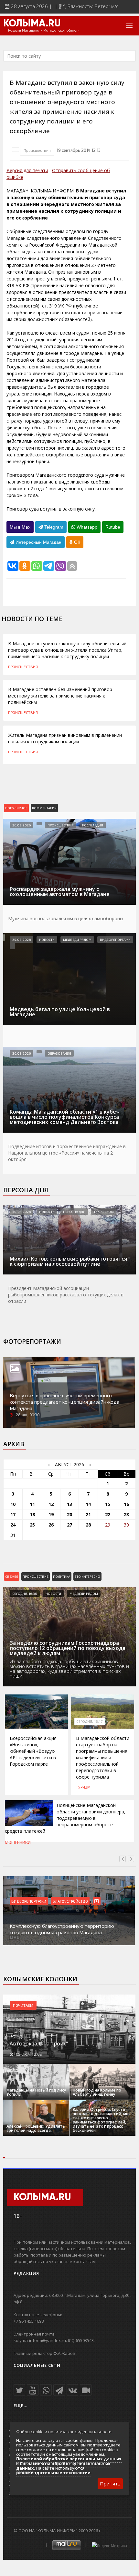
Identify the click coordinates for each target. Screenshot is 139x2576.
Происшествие (36, 1576)
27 (69, 1525)
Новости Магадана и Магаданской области (44, 31)
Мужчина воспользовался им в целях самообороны (66, 918)
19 (51, 1514)
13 (69, 1504)
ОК (76, 542)
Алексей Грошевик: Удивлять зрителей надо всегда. (36, 2128)
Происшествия (37, 150)
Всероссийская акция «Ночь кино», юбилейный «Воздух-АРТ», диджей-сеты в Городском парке (33, 1751)
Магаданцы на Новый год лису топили (36, 2092)
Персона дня (26, 1190)
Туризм (83, 1787)
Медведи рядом (77, 940)
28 (88, 1525)
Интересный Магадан (38, 542)
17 (13, 1514)
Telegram (53, 527)
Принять (110, 2483)
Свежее (12, 1576)
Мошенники (18, 1842)
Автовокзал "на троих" (39, 2044)
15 (108, 1504)
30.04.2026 (21, 1212)
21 (88, 1514)
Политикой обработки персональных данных (69, 2459)
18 (32, 1514)
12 (51, 1504)
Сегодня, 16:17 (90, 1722)
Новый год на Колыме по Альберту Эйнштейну (97, 2092)
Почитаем (23, 2005)
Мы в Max (20, 527)
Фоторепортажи (32, 1342)
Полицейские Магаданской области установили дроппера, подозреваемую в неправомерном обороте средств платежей (65, 1818)
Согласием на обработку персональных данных (63, 2466)
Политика (62, 1576)
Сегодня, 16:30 (25, 1594)
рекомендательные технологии (53, 2473)
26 (51, 1525)
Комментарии (44, 808)
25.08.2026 (21, 940)
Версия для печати (27, 170)
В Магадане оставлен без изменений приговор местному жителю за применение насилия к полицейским (60, 696)
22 (108, 1514)
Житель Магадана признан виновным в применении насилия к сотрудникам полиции (65, 738)
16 (126, 1504)
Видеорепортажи (115, 940)
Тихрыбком (104, 1212)
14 (88, 1504)
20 (69, 1514)
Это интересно (87, 1576)
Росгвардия (93, 825)
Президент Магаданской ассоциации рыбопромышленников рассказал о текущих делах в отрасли (66, 1295)
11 (32, 1504)
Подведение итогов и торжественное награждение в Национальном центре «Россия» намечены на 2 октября (67, 1153)
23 (126, 1514)
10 (13, 1504)
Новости (47, 940)
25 (32, 1525)
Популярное (16, 808)
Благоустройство (70, 1901)
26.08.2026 (21, 825)
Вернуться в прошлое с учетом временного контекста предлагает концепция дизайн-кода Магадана (64, 1402)
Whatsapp (86, 527)
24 (13, 1525)
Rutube (113, 527)
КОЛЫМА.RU (32, 24)
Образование (59, 1053)
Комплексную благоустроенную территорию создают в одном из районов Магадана (62, 1929)
